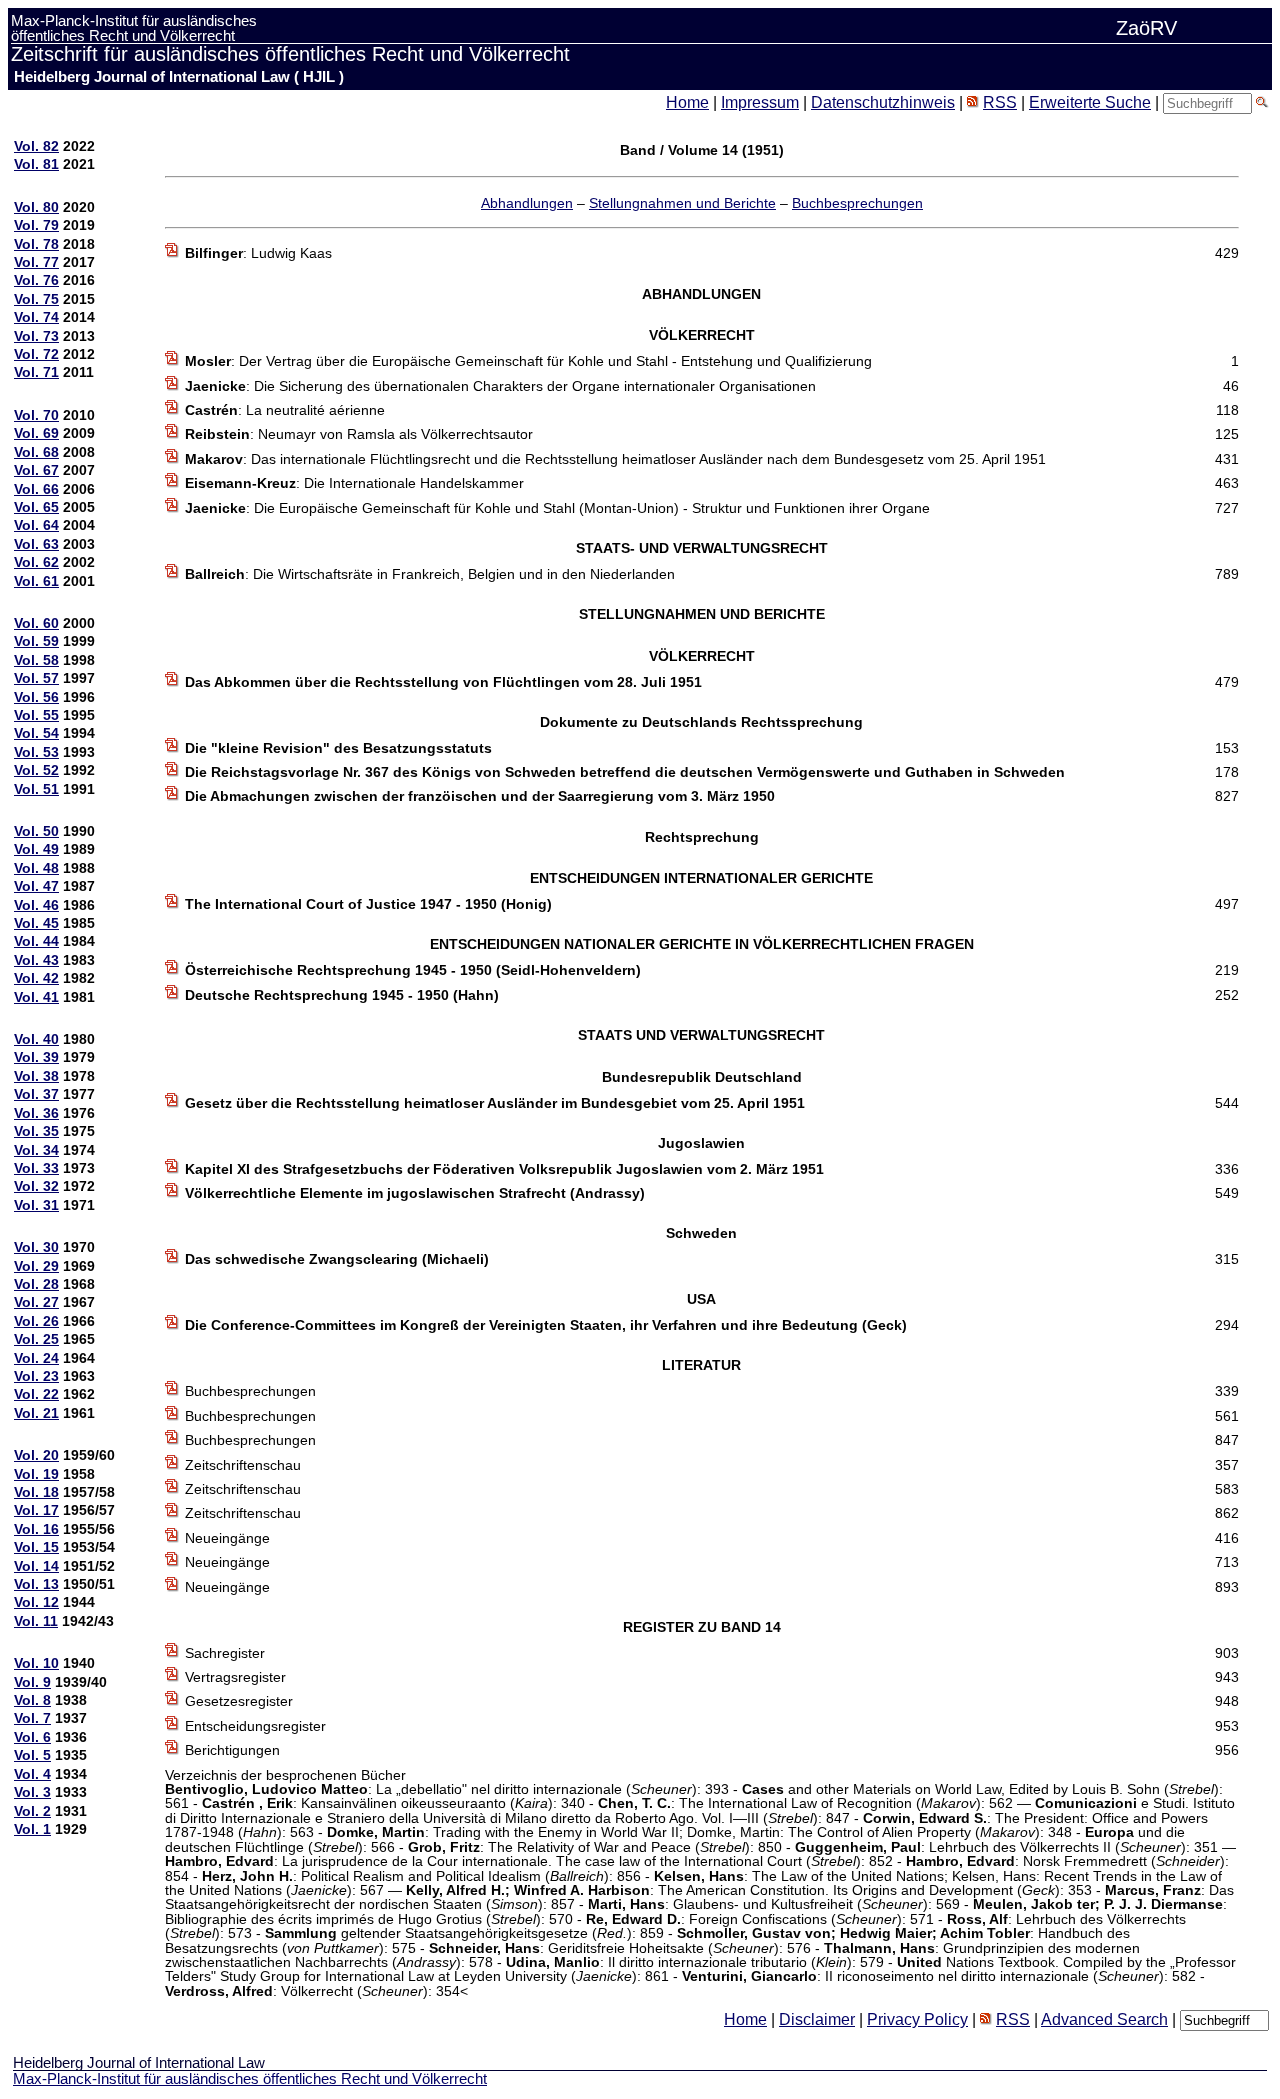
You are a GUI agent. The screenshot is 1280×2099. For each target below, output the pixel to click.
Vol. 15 (36, 1547)
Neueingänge (227, 1538)
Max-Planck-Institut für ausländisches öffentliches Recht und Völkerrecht (250, 2078)
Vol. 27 (36, 1302)
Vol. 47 (36, 886)
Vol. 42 (36, 978)
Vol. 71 (36, 372)
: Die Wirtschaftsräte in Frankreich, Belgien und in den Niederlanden (430, 574)
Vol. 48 (36, 868)
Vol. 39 (36, 1057)
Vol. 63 (36, 544)
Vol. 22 (36, 1394)
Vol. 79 (36, 225)
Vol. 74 (36, 317)
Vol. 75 (36, 299)
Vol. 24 (36, 1358)
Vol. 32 (36, 1186)
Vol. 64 (36, 525)
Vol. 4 (32, 1774)
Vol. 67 (36, 470)
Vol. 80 (36, 207)
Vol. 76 (36, 280)
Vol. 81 (36, 164)
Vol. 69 (36, 433)
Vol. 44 (36, 941)
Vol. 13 (36, 1584)
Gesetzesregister (239, 1701)
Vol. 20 (36, 1455)
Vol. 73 (36, 336)
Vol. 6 (32, 1737)
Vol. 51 (36, 789)
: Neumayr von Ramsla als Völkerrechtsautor (359, 434)
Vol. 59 (36, 641)
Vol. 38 (36, 1076)
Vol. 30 (36, 1247)
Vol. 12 (36, 1602)
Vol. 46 (36, 905)
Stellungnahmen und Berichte (682, 203)
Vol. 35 (36, 1131)
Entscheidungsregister (255, 1726)
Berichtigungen (232, 1750)
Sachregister (225, 1653)
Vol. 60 (36, 623)
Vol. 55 (36, 715)
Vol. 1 (32, 1829)
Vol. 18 (36, 1492)
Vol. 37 (36, 1094)
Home (687, 102)
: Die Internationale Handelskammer (354, 483)
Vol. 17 (36, 1510)
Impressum (760, 102)
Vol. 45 (36, 923)
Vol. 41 (36, 997)
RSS (1000, 102)
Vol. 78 (36, 244)
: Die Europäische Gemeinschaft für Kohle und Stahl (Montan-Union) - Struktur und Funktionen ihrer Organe (557, 508)
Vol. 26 (36, 1321)
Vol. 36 (36, 1113)
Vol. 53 (36, 752)
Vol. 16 (36, 1529)
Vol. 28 (36, 1284)
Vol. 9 (32, 1682)
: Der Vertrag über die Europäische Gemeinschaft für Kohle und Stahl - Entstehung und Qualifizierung (528, 361)
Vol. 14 (36, 1566)
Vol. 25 (36, 1339)
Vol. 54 (36, 733)
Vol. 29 (36, 1266)
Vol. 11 (36, 1621)
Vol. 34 (36, 1150)
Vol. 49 (36, 849)
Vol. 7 (32, 1718)
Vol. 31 (36, 1205)
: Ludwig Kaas (258, 253)
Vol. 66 (36, 489)
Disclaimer (817, 2019)
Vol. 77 (36, 262)
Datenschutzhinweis (883, 102)
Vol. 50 (36, 831)
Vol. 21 (36, 1413)
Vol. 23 (36, 1376)
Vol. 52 (36, 770)
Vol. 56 (36, 697)
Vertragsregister (235, 1677)
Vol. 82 (36, 146)
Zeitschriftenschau (243, 1465)
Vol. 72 (36, 354)
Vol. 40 (36, 1039)
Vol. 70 (36, 415)
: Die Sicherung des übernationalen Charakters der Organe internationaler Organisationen (500, 386)
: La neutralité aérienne (285, 410)
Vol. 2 (32, 1811)
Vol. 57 (36, 678)
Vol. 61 (36, 581)
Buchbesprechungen (857, 203)
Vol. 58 (36, 660)
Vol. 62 (36, 562)
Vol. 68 (36, 452)
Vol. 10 (36, 1663)
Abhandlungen (527, 203)
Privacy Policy (917, 2019)
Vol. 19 (36, 1474)
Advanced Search (1104, 2019)
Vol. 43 (36, 960)
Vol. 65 (36, 507)
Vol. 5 (32, 1755)
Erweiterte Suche (1090, 102)
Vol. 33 (36, 1168)
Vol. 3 (32, 1792)
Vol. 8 (32, 1700)
